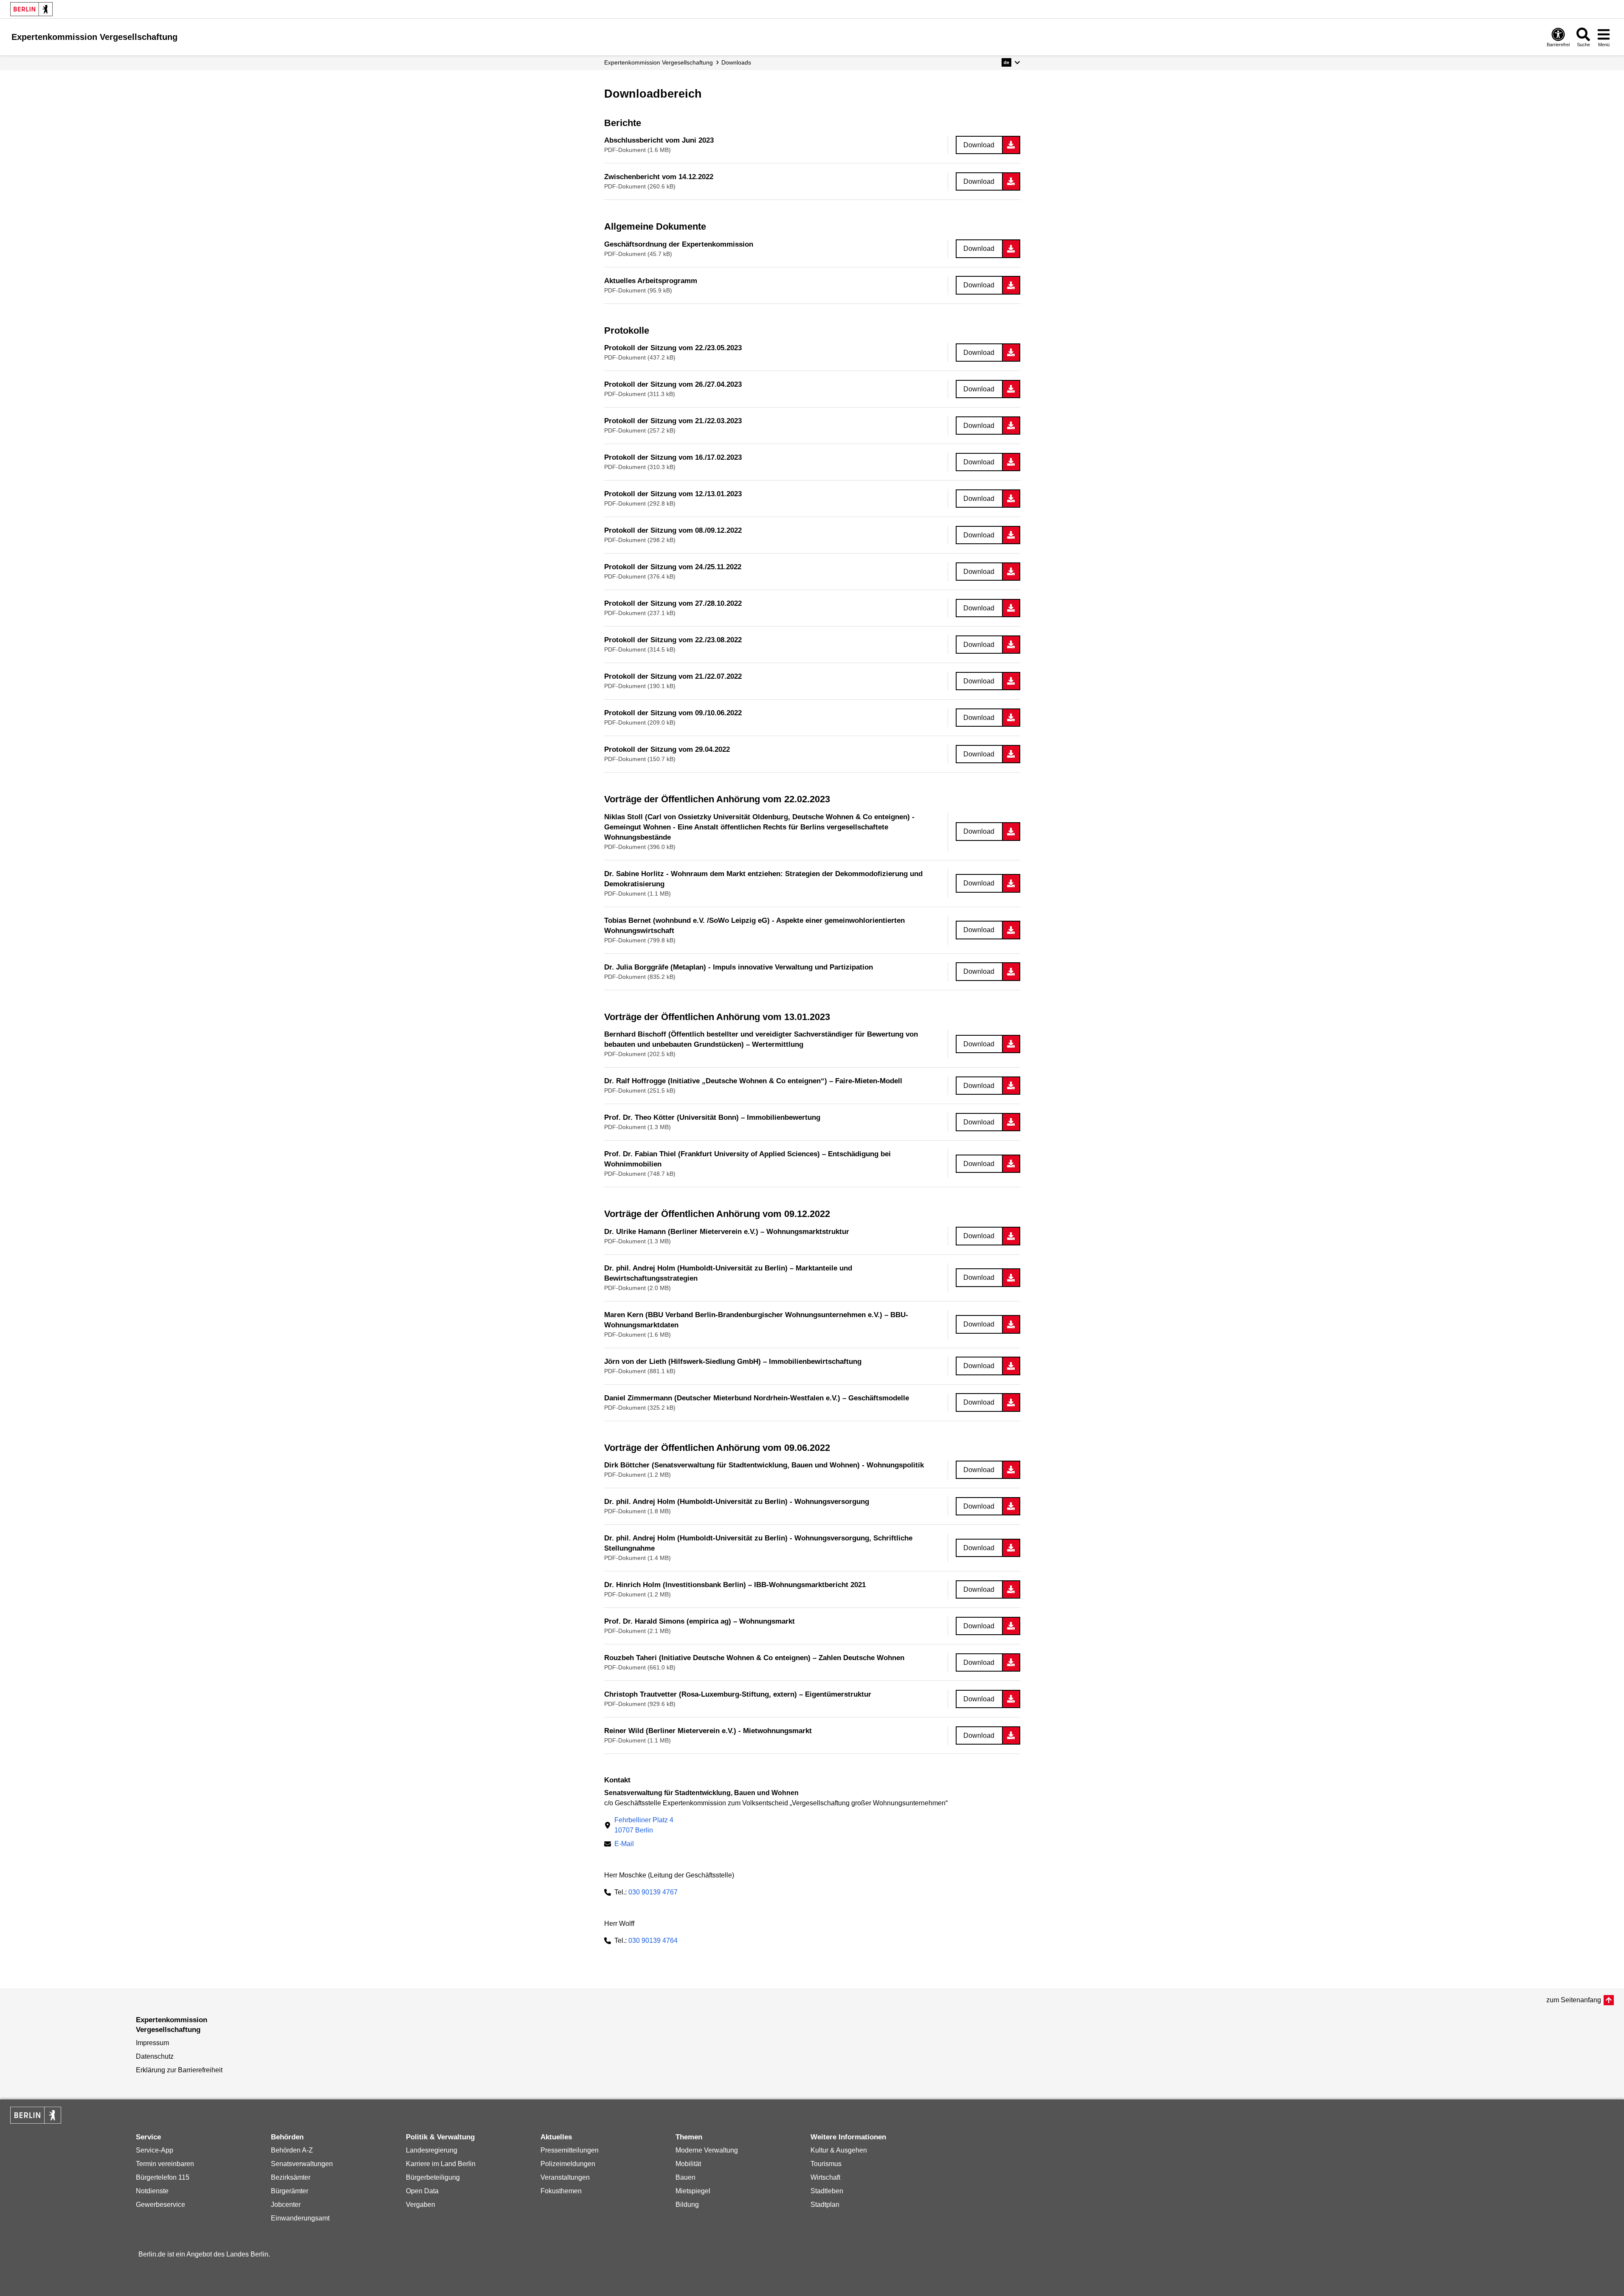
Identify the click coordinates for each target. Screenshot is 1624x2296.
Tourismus (826, 2164)
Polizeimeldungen (568, 2164)
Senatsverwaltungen (302, 2164)
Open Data (422, 2191)
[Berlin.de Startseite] (31, 9)
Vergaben (421, 2205)
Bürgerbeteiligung (433, 2177)
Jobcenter (286, 2205)
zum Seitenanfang (1574, 2000)
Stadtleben (827, 2191)
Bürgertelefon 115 (163, 2177)
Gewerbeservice (160, 2205)
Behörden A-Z (292, 2150)
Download (979, 145)
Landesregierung (432, 2150)
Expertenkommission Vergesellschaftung (659, 62)
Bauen (685, 2177)
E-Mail (624, 1845)
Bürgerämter (290, 2191)
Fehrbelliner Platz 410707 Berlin (644, 1825)
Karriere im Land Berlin (441, 2164)
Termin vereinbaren (165, 2164)
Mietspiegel (693, 2191)
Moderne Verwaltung (707, 2150)
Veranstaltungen (565, 2177)
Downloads (736, 62)
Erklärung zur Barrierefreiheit (179, 2070)
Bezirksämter (291, 2177)
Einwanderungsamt (300, 2218)
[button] (1011, 62)
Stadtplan (825, 2205)
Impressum (152, 2043)
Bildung (687, 2205)
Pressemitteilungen (570, 2150)
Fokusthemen (561, 2191)
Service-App (155, 2150)
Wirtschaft (825, 2177)
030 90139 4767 (653, 1892)
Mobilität (688, 2164)
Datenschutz (155, 2056)
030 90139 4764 (653, 1940)
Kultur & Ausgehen (839, 2150)
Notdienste (152, 2191)
